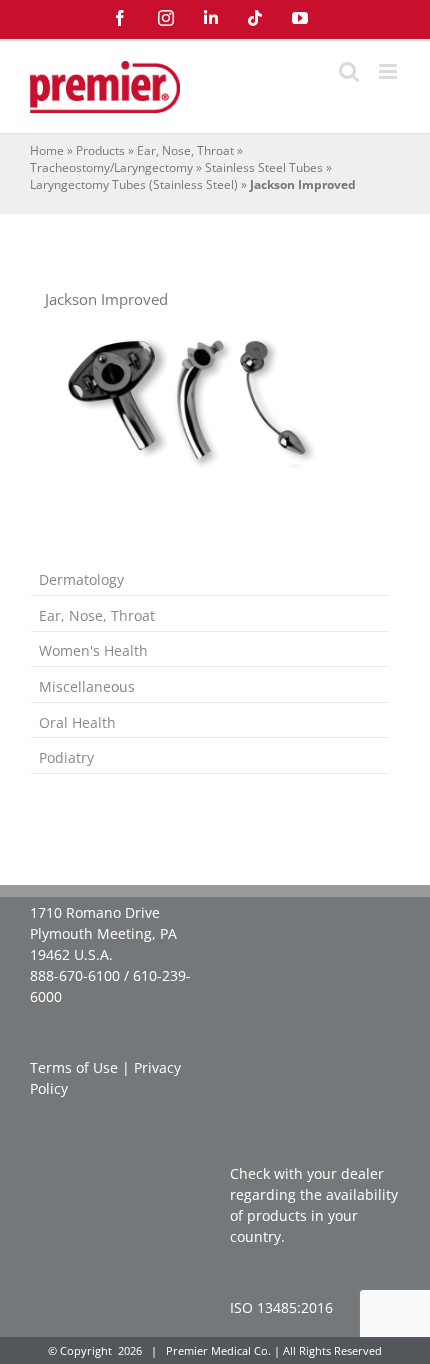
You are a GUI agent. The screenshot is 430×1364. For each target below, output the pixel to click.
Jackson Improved (106, 299)
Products (100, 150)
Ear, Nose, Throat (185, 150)
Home (47, 150)
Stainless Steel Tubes (264, 167)
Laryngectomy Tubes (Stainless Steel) (134, 184)
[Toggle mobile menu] (389, 71)
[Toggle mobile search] (349, 71)
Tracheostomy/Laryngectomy (111, 167)
